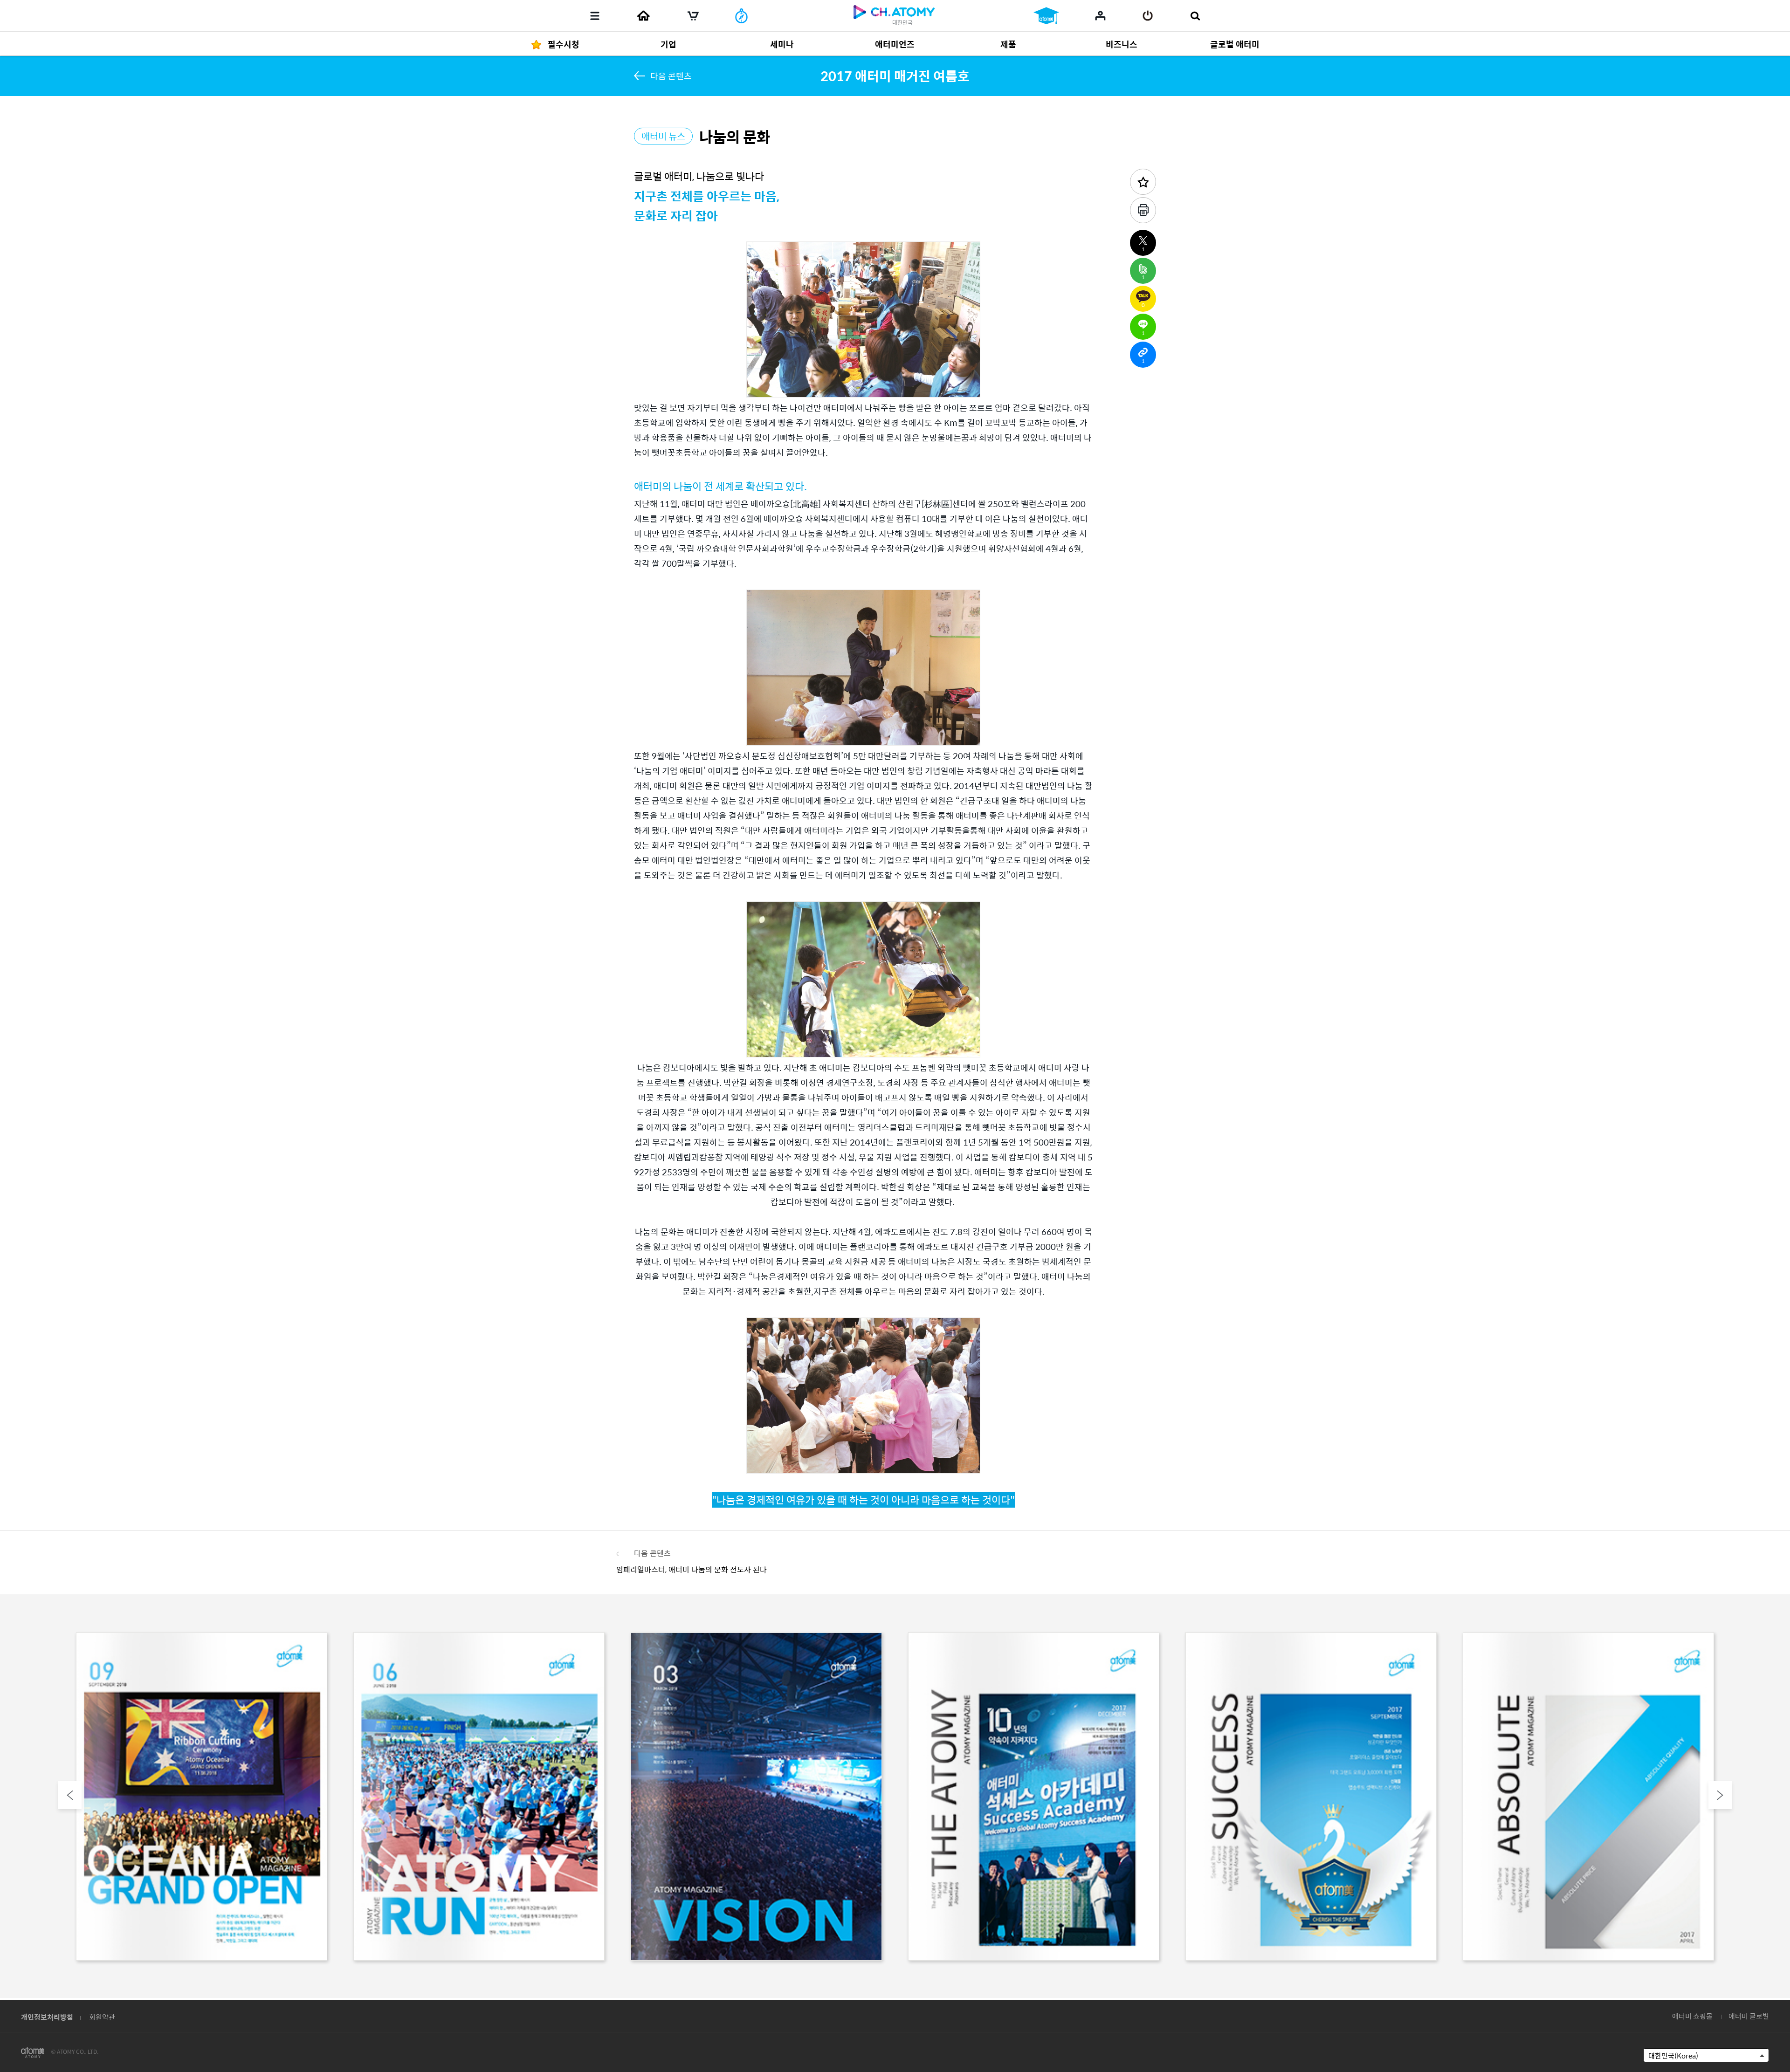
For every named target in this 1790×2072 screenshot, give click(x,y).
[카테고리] (595, 16)
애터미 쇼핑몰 (1692, 2016)
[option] (202, 1798)
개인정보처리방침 (47, 2017)
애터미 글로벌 (1749, 2016)
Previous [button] (70, 1795)
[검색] (1195, 16)
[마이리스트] (1100, 15)
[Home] (643, 16)
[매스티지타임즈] (741, 16)
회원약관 (102, 2017)
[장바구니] (693, 16)
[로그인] (1148, 16)
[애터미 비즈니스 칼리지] (1046, 16)
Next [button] (1720, 1795)
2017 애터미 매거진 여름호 (895, 75)
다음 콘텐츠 (671, 76)
